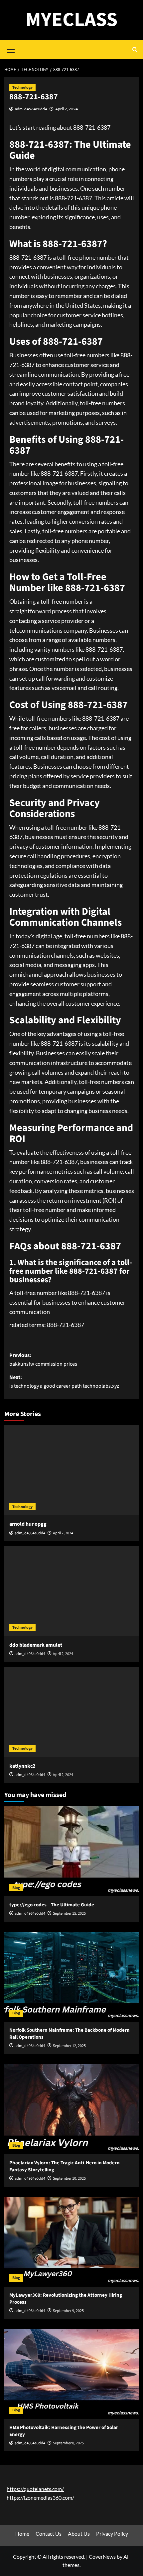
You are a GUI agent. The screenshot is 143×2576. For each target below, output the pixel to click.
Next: (64, 1382)
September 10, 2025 (69, 2178)
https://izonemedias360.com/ (40, 2497)
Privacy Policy (112, 2533)
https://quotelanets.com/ (35, 2489)
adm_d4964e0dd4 (31, 109)
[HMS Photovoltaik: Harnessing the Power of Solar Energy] (72, 2374)
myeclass (71, 20)
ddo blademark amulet (36, 1645)
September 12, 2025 (69, 2046)
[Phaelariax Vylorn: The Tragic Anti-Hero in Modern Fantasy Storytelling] (72, 2109)
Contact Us (49, 2533)
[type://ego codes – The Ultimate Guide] (72, 1851)
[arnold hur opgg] (72, 1470)
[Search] (135, 49)
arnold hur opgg (28, 1524)
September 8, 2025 (68, 2443)
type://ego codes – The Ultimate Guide (52, 1905)
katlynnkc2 (22, 1766)
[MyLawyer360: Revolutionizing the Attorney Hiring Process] (72, 2242)
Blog (16, 1888)
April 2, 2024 (67, 109)
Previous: (43, 1360)
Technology (22, 87)
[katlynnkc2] (72, 1712)
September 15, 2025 (69, 1913)
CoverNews (102, 2556)
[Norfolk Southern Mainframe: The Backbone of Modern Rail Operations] (72, 1977)
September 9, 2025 (68, 2311)
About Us (79, 2533)
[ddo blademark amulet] (72, 1591)
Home (22, 2533)
